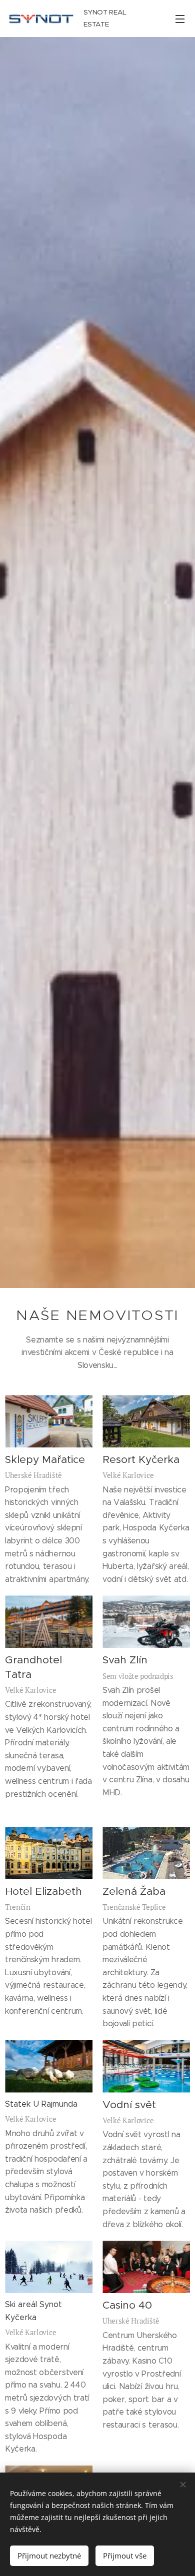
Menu (180, 18)
